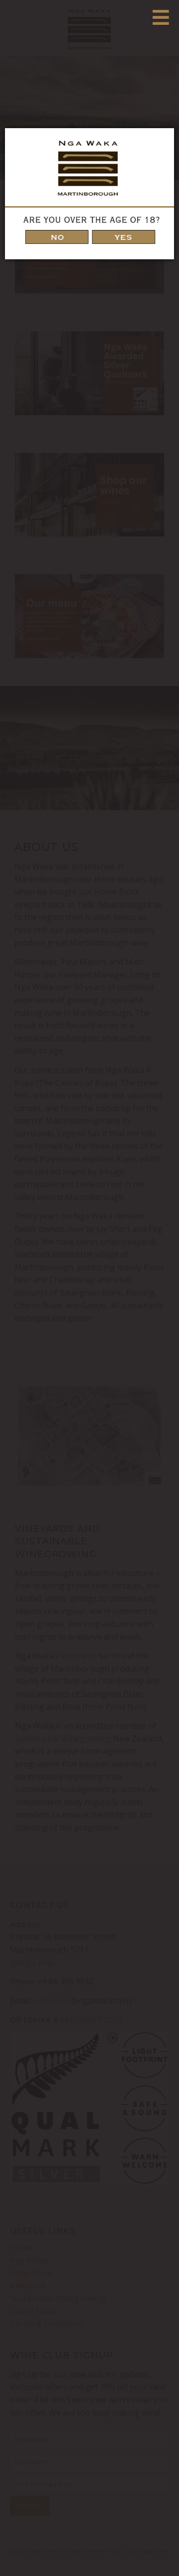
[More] (161, 17)
